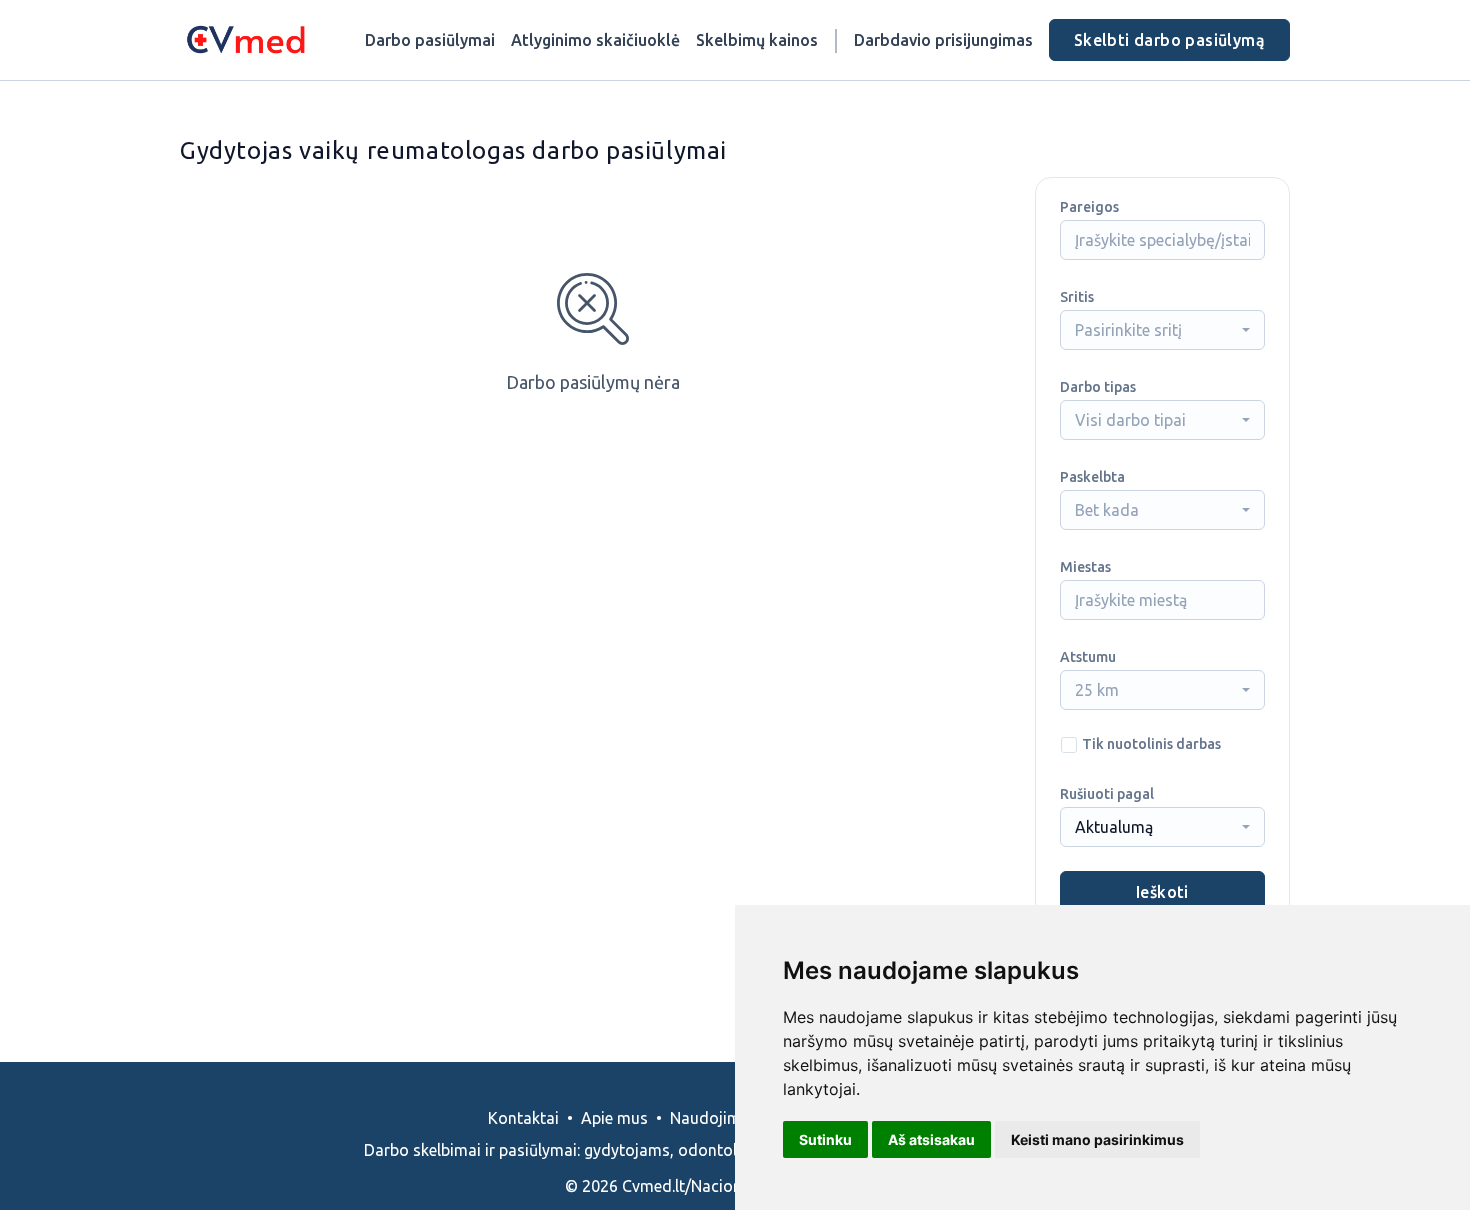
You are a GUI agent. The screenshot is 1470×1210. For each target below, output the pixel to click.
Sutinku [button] (825, 1139)
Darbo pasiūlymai (430, 40)
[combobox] (1162, 330)
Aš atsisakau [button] (931, 1139)
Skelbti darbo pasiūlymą (1169, 40)
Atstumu (1088, 657)
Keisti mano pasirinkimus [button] (1097, 1139)
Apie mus (614, 1118)
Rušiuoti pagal (1107, 794)
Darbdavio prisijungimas (943, 40)
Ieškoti (1162, 892)
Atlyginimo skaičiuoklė (595, 40)
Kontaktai (523, 1118)
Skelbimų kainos (757, 40)
